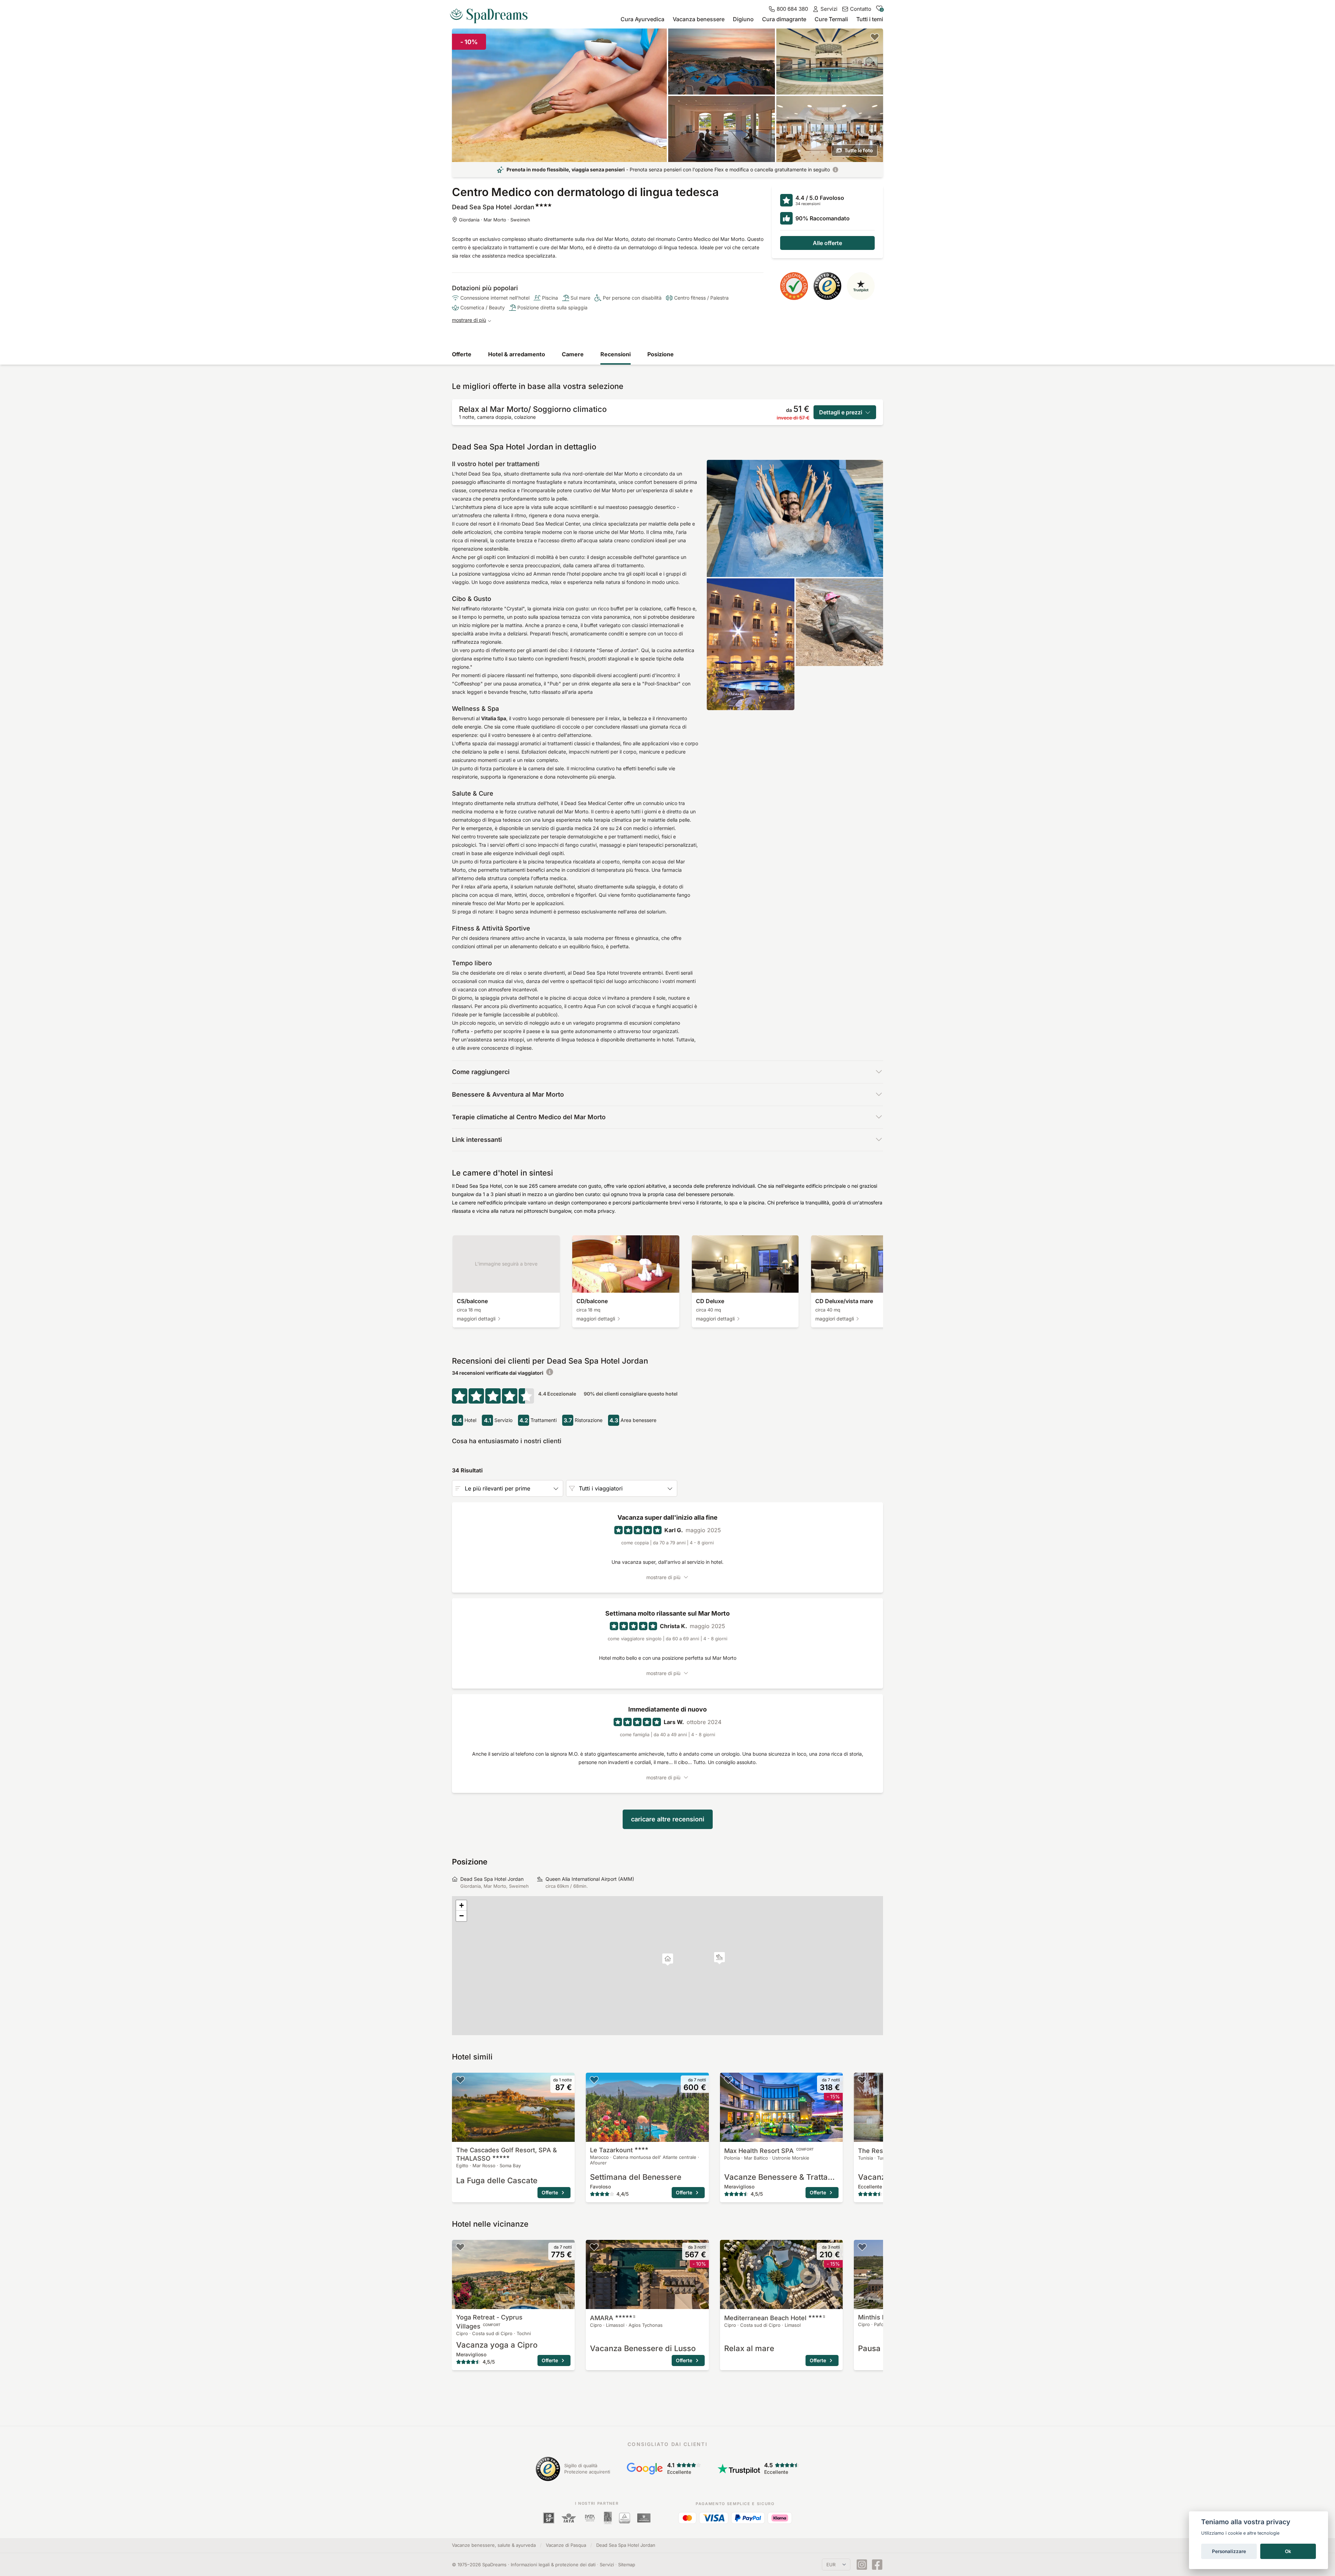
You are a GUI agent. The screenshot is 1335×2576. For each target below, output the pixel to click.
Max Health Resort (769, 2151)
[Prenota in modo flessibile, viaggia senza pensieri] (835, 170)
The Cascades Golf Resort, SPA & (507, 2154)
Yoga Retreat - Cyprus (489, 2322)
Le (611, 2150)
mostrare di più (469, 320)
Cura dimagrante (784, 19)
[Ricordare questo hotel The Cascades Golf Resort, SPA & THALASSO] (460, 2080)
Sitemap (627, 2565)
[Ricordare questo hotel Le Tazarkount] (594, 2080)
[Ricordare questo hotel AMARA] (594, 2247)
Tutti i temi (870, 19)
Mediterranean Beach (775, 2318)
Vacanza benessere (699, 19)
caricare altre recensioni (668, 1819)
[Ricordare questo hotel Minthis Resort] (862, 2247)
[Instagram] (862, 2565)
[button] (719, 1958)
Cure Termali (831, 19)
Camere (573, 354)
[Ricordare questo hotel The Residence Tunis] (862, 2080)
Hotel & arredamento (517, 354)
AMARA (613, 2318)
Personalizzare (1229, 2551)
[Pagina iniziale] (492, 13)
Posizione (661, 354)
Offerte (462, 354)
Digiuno (743, 19)
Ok (1288, 2551)
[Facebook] (877, 2565)
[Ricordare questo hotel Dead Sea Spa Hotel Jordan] (875, 37)
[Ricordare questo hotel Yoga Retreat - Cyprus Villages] (460, 2247)
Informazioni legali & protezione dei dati (553, 2565)
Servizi (607, 2565)
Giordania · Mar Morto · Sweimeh (495, 220)
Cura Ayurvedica (642, 19)
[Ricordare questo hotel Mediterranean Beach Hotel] (728, 2247)
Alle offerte (827, 243)
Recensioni (616, 354)
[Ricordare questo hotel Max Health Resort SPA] (728, 2080)
